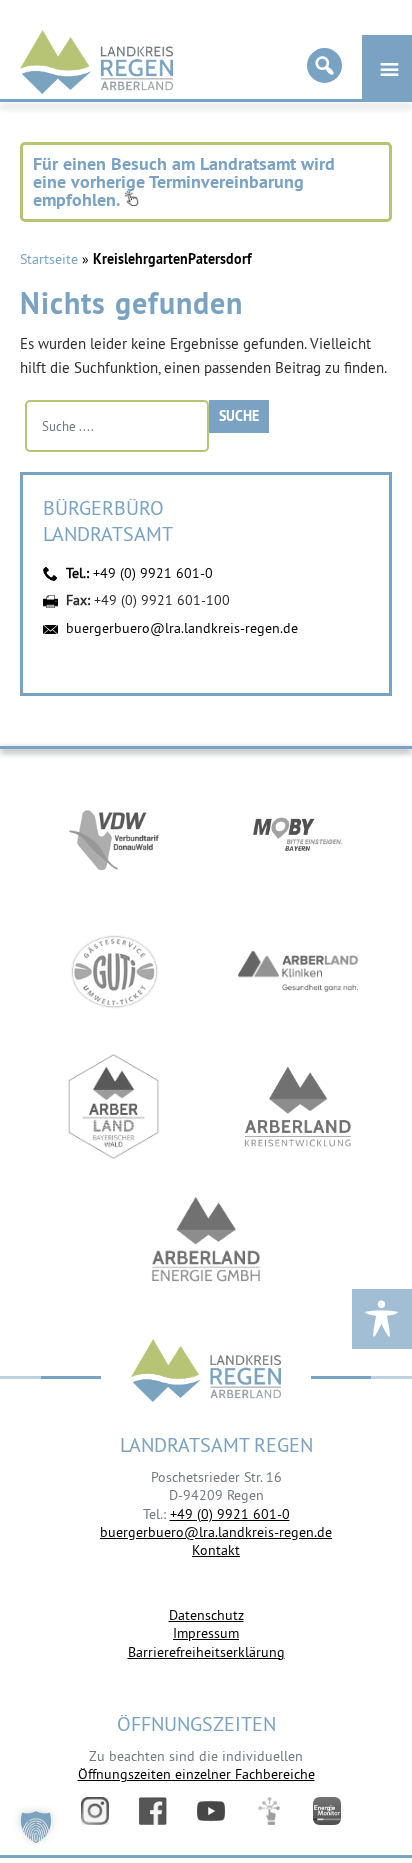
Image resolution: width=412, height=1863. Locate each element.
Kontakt (216, 1550)
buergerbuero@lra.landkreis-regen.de (182, 628)
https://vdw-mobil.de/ (114, 836)
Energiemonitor (327, 1811)
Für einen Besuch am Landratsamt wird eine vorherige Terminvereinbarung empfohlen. (184, 181)
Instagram (95, 1811)
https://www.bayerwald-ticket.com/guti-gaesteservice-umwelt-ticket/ (114, 971)
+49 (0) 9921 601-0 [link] (230, 1514)
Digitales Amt (269, 1811)
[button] (36, 1827)
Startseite (49, 259)
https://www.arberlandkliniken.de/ (298, 971)
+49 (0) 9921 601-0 (153, 573)
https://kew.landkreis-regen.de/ (298, 1106)
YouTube (211, 1811)
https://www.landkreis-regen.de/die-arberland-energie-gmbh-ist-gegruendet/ (206, 1241)
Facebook (153, 1811)
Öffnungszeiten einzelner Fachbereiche (196, 1774)
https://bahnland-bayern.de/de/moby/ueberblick (298, 836)
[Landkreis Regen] (206, 1372)
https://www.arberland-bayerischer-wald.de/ (114, 1106)
